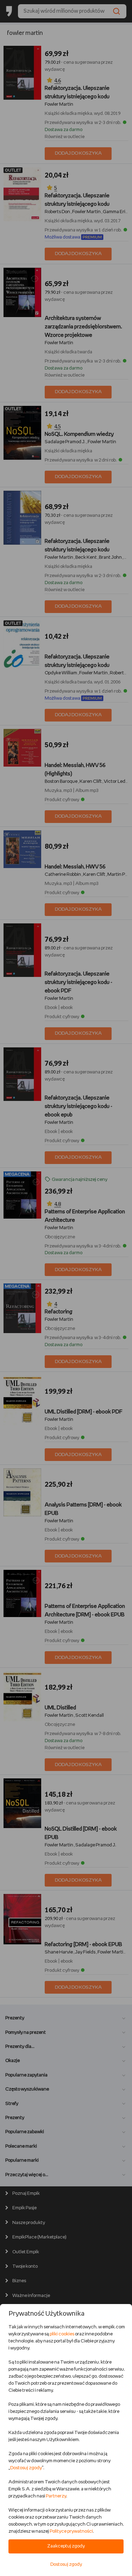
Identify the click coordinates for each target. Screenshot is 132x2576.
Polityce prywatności (71, 2531)
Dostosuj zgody (26, 2468)
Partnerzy (56, 2496)
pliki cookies (62, 2334)
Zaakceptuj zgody (66, 2546)
